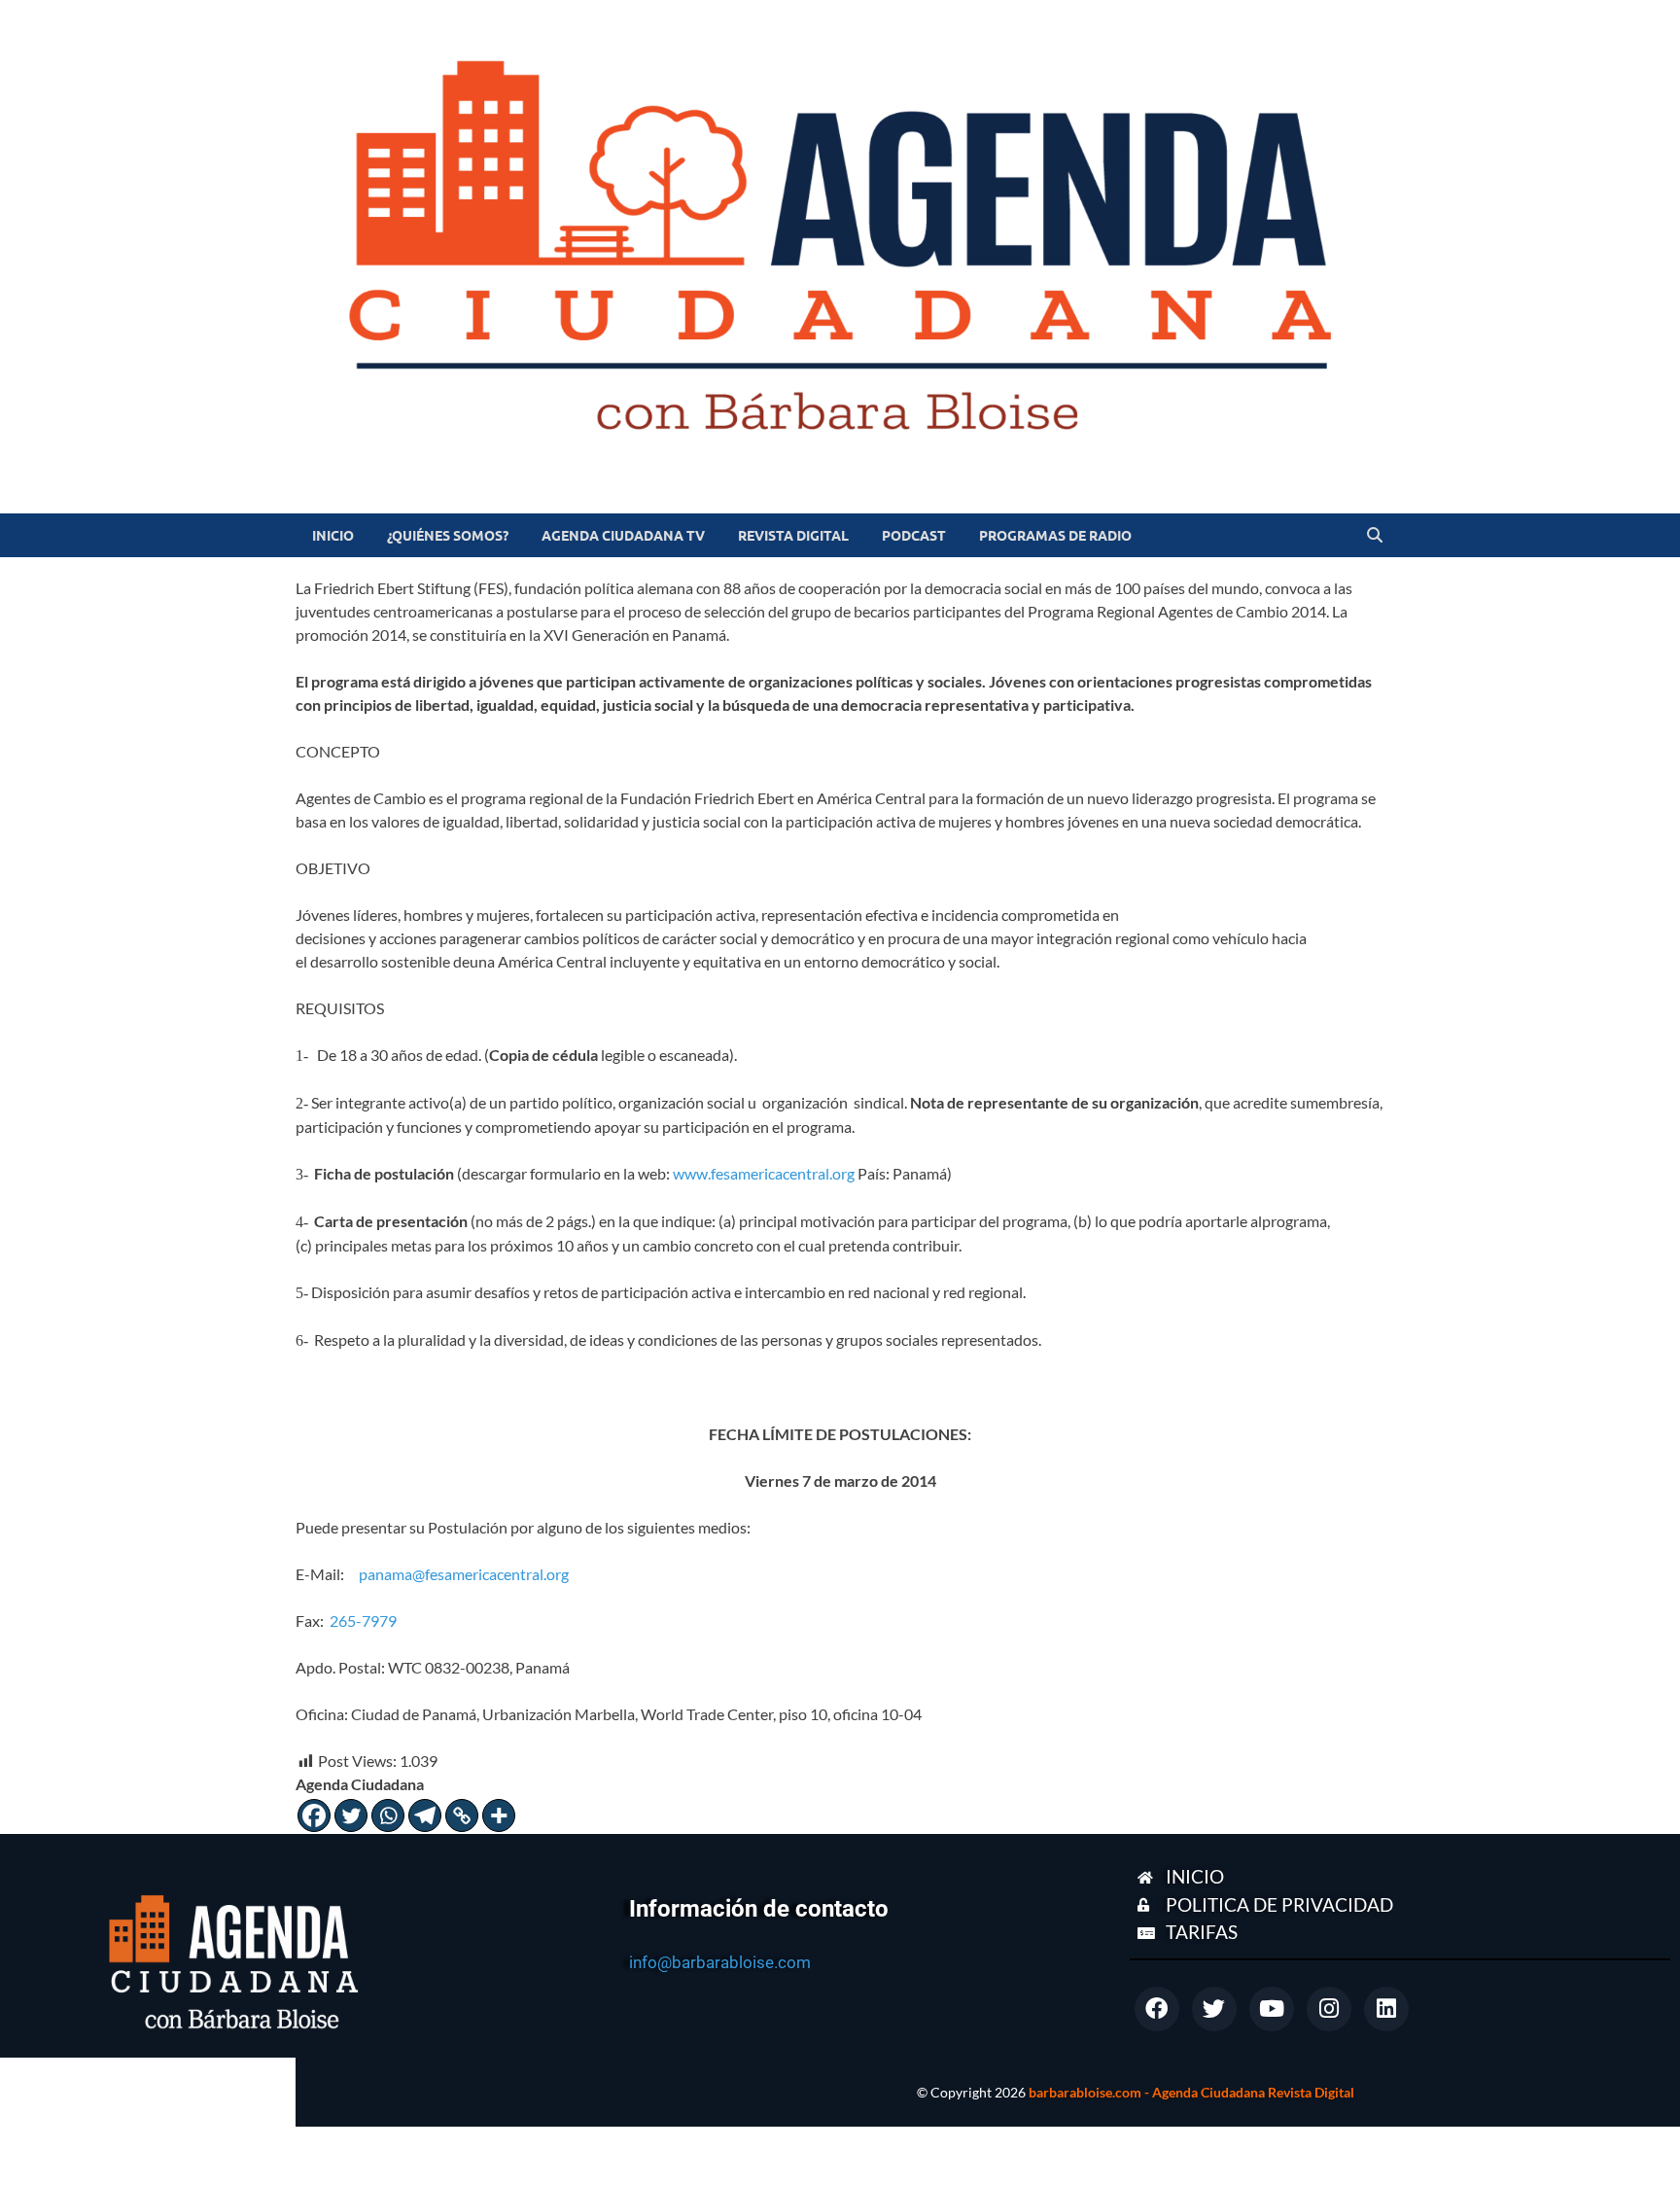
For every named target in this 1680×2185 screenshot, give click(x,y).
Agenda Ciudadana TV (623, 536)
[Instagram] (1329, 2009)
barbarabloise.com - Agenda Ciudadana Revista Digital (1191, 2092)
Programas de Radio (1055, 536)
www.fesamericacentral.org (764, 1173)
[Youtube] (1272, 2009)
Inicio (333, 536)
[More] (499, 1815)
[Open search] (1375, 536)
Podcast (914, 536)
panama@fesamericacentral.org (464, 1574)
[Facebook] (314, 1815)
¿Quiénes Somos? (448, 536)
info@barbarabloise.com (720, 1962)
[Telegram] (425, 1815)
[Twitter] (351, 1815)
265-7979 (363, 1621)
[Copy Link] (462, 1815)
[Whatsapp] (388, 1815)
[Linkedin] (1386, 2009)
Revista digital (793, 536)
